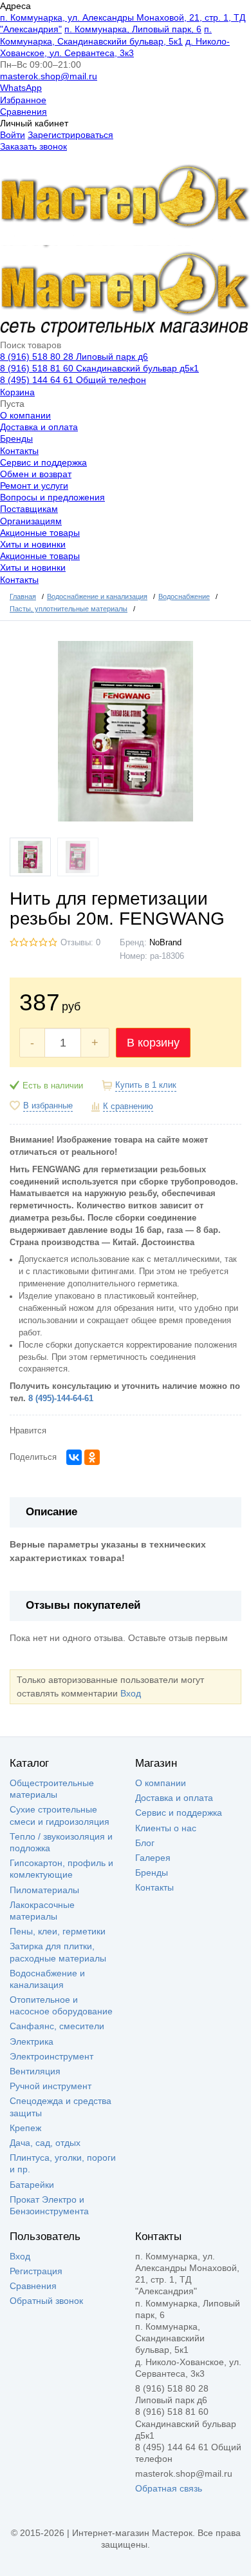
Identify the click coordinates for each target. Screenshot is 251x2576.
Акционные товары (40, 533)
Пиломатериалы (44, 1890)
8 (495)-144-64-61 (61, 1399)
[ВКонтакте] (74, 1457)
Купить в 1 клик (146, 1085)
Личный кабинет (34, 123)
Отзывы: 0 (80, 943)
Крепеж (25, 2128)
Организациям (31, 521)
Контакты (19, 451)
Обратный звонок (46, 2301)
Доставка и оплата (39, 427)
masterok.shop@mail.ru (49, 76)
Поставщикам (29, 509)
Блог (145, 1843)
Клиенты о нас (166, 1828)
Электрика (32, 2041)
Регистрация (36, 2271)
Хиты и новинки (33, 544)
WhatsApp (21, 88)
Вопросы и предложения (52, 497)
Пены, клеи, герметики (58, 1931)
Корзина (17, 392)
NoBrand (165, 943)
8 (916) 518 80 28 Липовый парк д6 (74, 357)
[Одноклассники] (92, 1457)
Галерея (153, 1858)
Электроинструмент (51, 2056)
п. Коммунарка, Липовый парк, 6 (133, 29)
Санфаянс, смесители (57, 2026)
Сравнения (23, 112)
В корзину (153, 1043)
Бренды (16, 438)
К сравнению (128, 1106)
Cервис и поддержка (43, 462)
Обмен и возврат (36, 474)
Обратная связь (169, 2488)
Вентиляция (35, 2071)
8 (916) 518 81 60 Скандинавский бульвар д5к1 (99, 368)
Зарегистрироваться (70, 135)
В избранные (48, 1106)
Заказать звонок (33, 146)
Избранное (23, 100)
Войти (13, 135)
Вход (131, 1693)
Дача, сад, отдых (45, 2143)
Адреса (15, 6)
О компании (25, 415)
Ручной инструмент (51, 2086)
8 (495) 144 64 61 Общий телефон (73, 380)
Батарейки (32, 2185)
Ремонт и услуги (34, 486)
